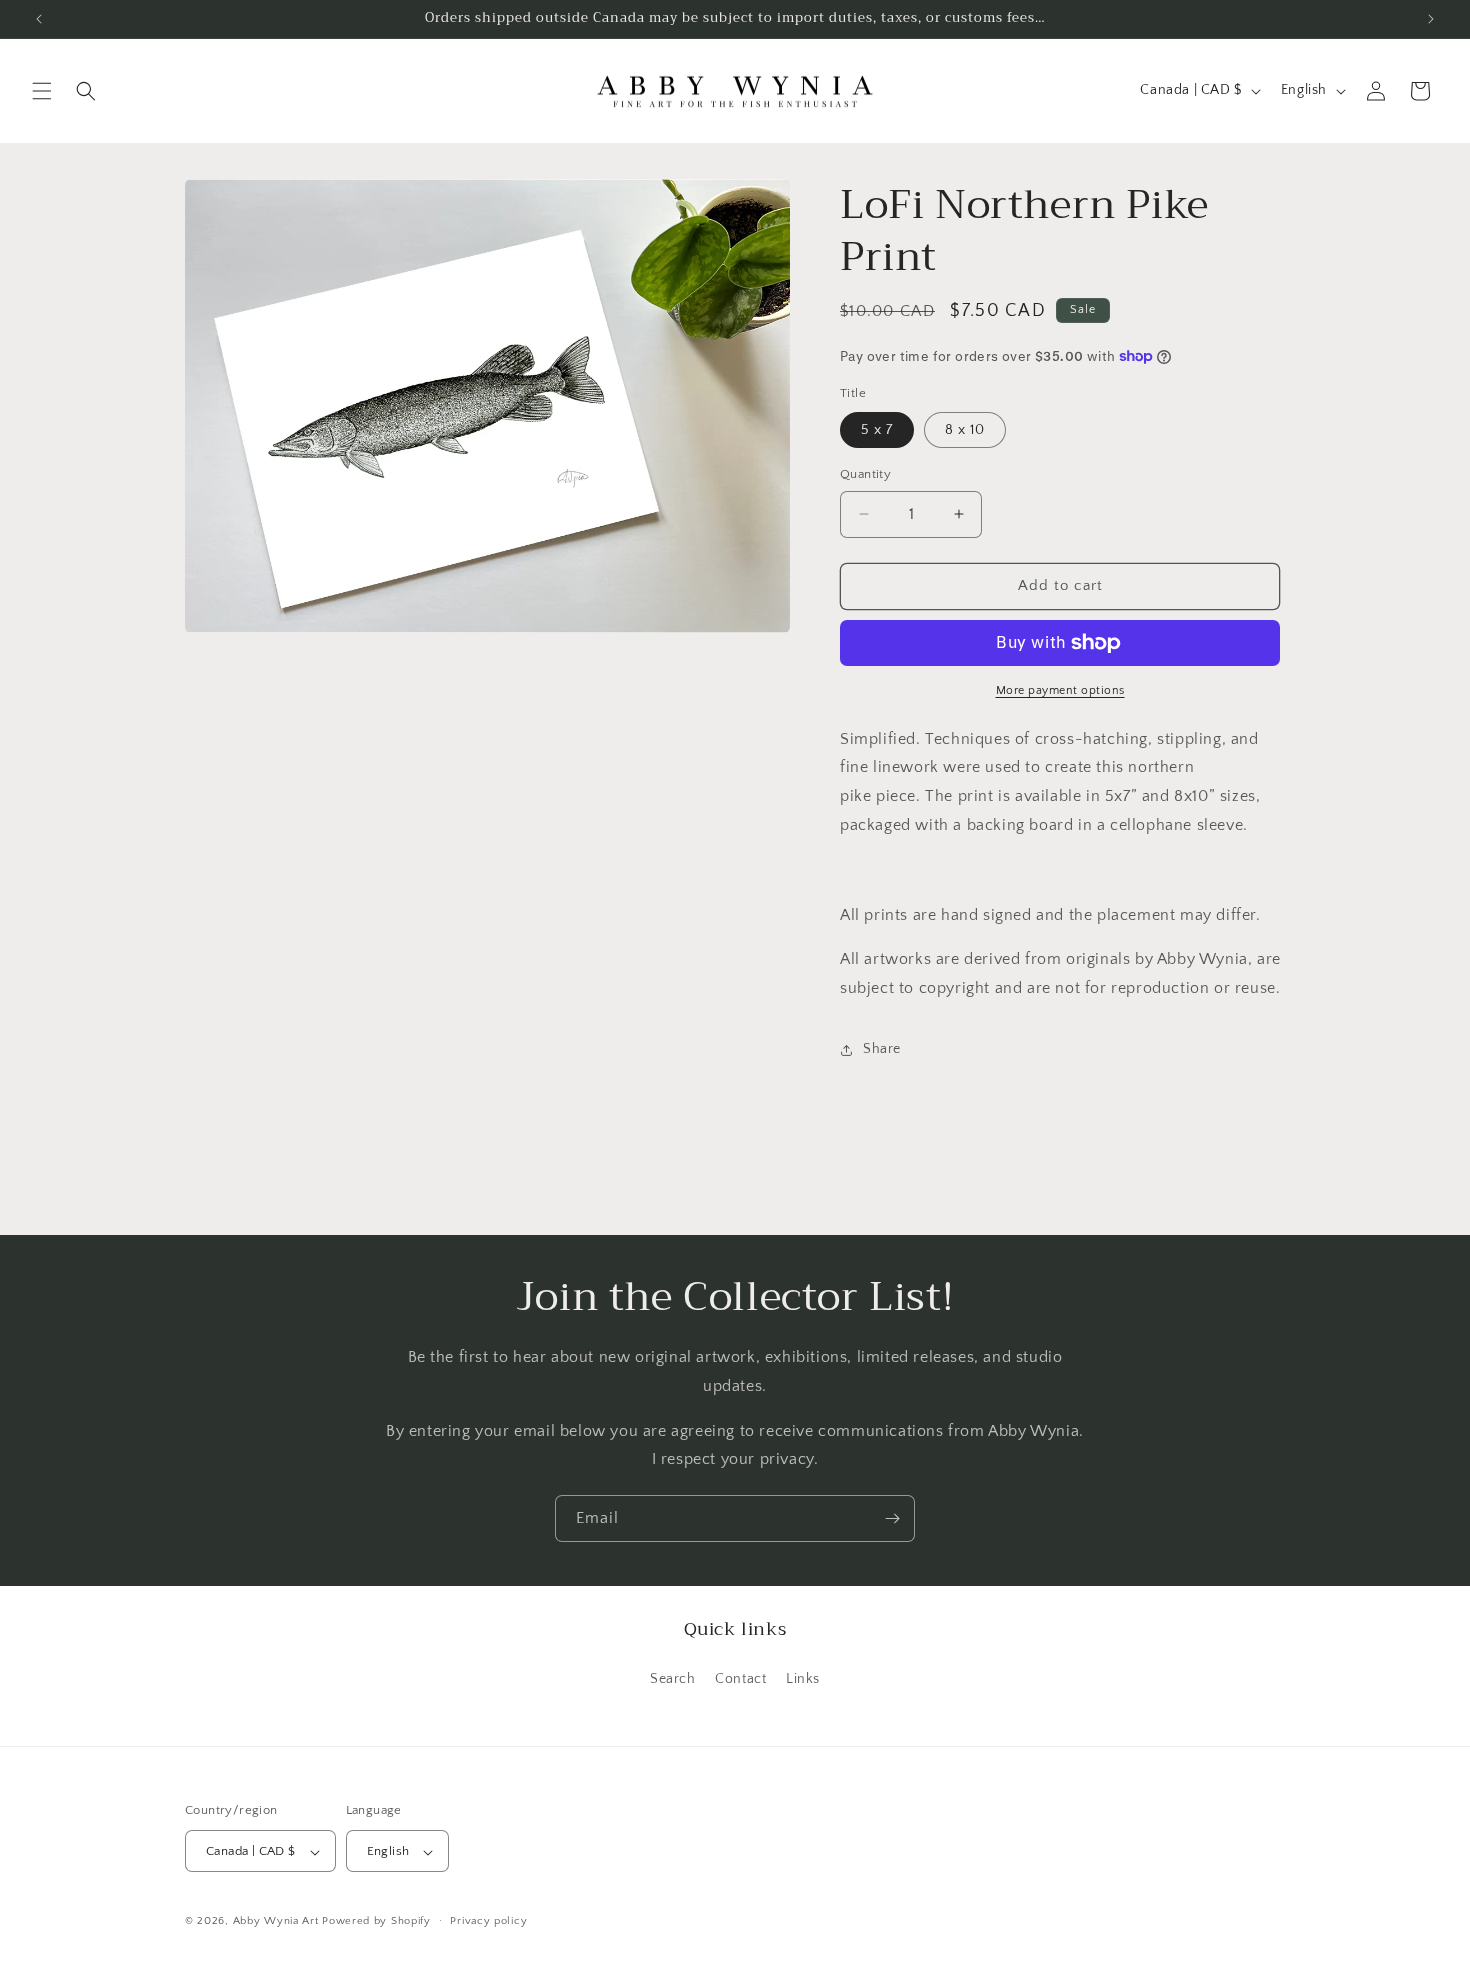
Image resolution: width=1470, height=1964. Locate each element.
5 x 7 (877, 430)
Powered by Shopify (376, 1922)
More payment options (1060, 690)
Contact (740, 1678)
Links (803, 1678)
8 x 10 (965, 430)
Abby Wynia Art (276, 1922)
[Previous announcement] (39, 19)
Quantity (865, 474)
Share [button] (882, 1049)
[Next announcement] (1431, 19)
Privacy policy (488, 1921)
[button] (42, 91)
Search (673, 1678)
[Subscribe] (892, 1518)
